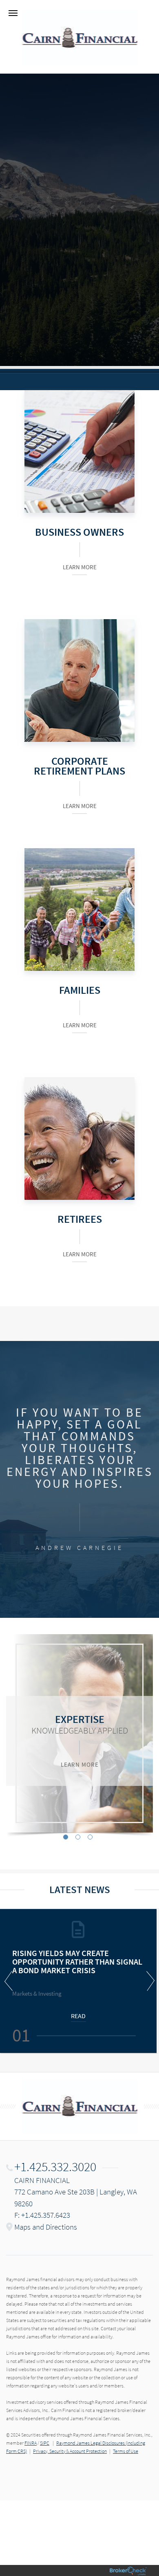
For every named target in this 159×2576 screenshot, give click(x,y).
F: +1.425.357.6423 (42, 2215)
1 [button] (66, 1837)
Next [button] (149, 1981)
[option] (79, 1733)
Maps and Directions (46, 2227)
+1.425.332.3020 (55, 2167)
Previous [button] (10, 1981)
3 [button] (90, 1837)
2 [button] (78, 1837)
